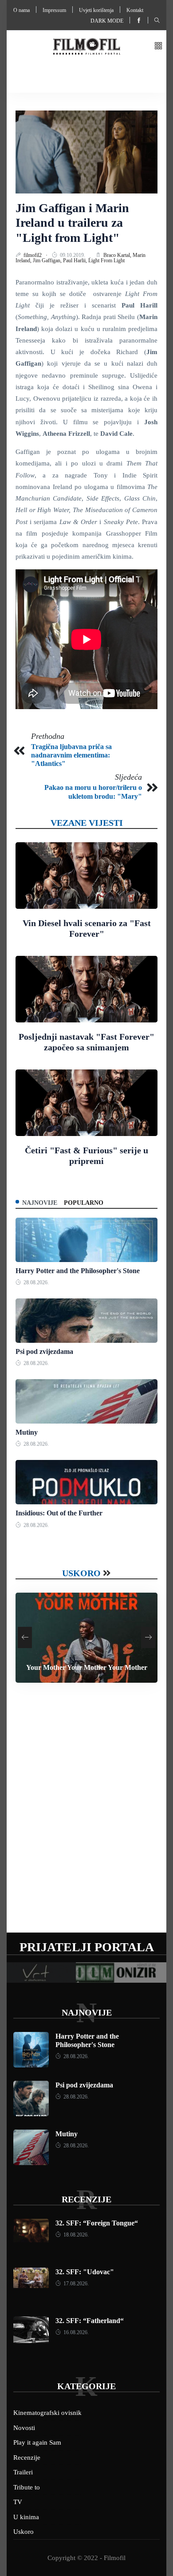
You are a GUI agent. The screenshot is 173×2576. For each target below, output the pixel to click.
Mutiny (27, 1432)
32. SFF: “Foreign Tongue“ (97, 2223)
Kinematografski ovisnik (47, 2413)
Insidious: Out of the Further (59, 1513)
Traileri (23, 2472)
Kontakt (135, 10)
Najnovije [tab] (40, 1203)
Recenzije (86, 2199)
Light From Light (106, 260)
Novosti (24, 2428)
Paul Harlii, (76, 260)
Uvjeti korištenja (96, 10)
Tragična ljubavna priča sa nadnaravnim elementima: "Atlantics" (71, 755)
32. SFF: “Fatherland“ (90, 2321)
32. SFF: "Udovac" (85, 2272)
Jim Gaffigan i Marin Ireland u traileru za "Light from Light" (72, 223)
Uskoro (81, 1573)
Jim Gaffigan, (48, 260)
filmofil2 (33, 255)
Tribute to (27, 2487)
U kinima (26, 2517)
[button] (158, 46)
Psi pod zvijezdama (44, 1351)
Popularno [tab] (84, 1203)
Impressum (54, 10)
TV (18, 2502)
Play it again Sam (37, 2442)
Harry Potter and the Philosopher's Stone (78, 1271)
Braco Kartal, (118, 255)
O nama (22, 10)
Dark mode (107, 21)
